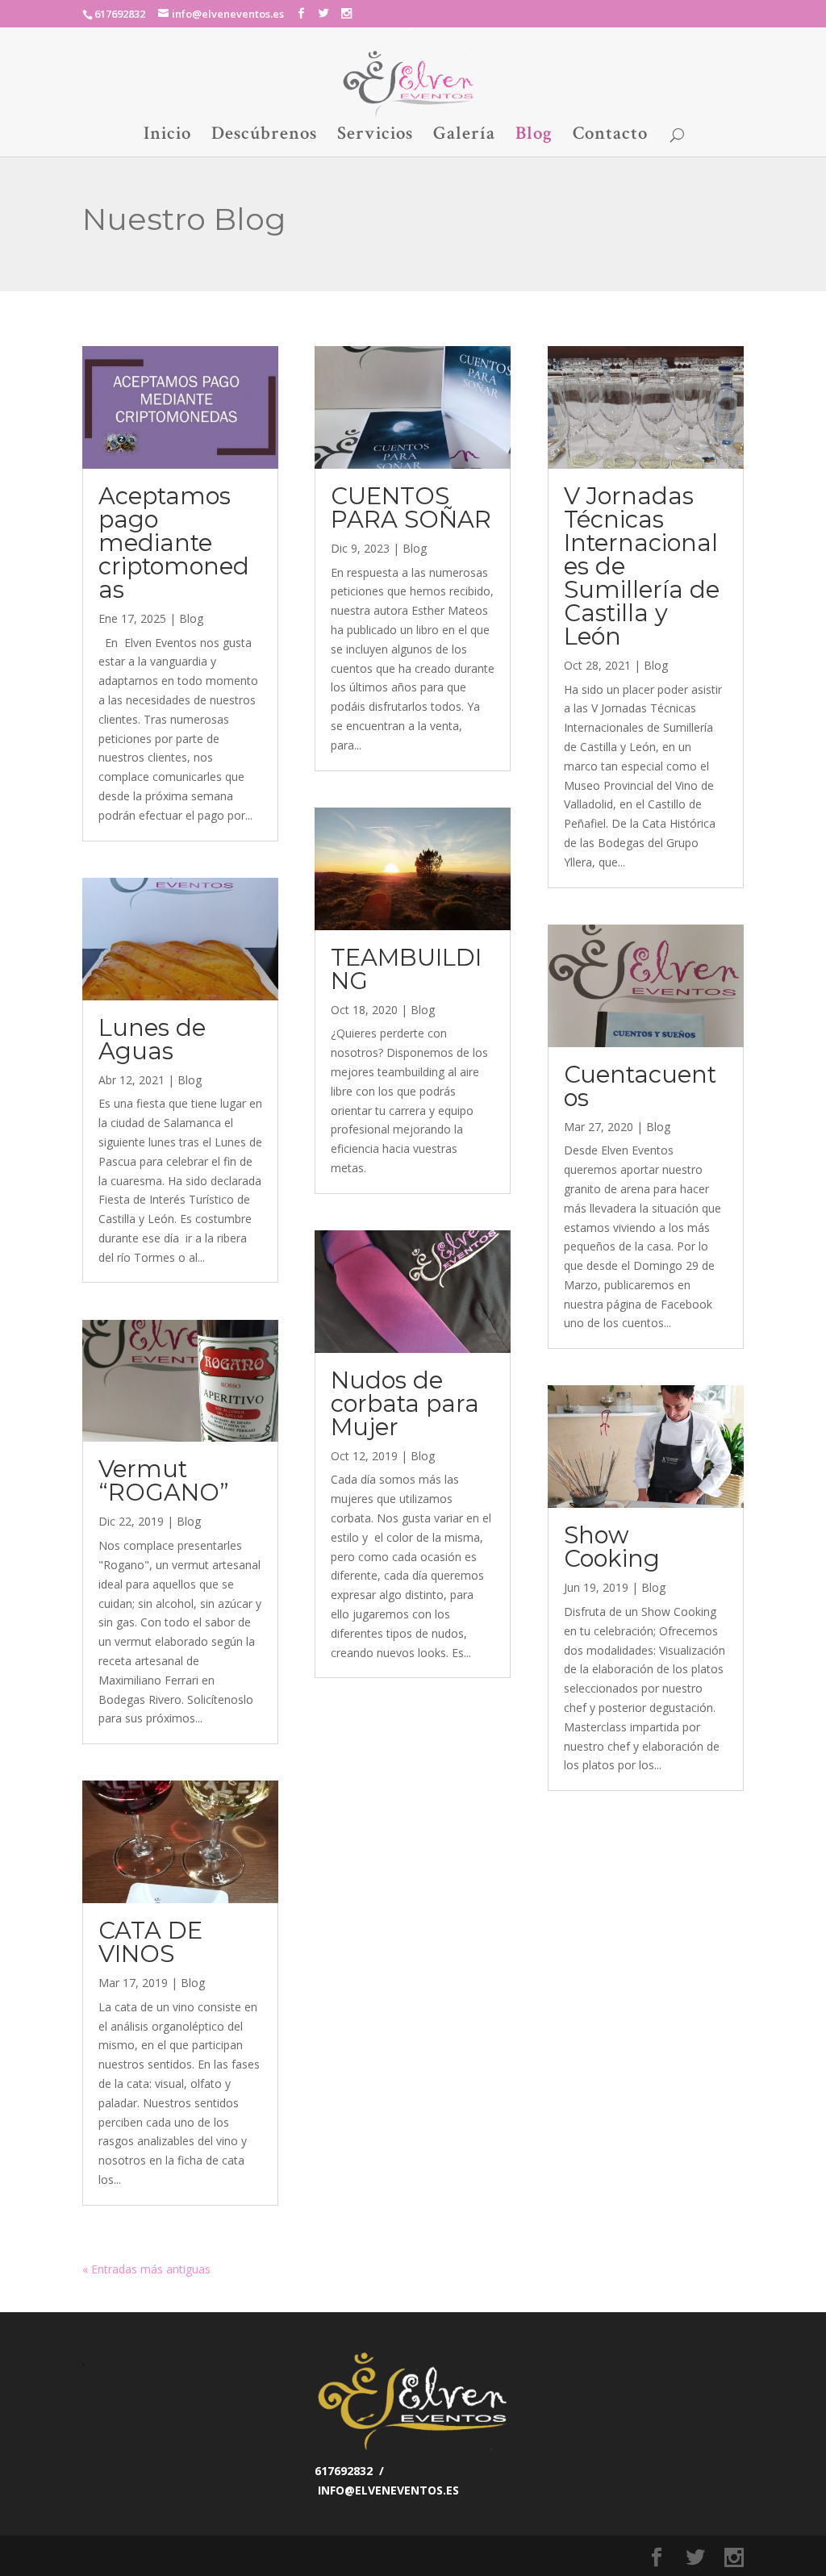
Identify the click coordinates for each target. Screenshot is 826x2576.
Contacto (610, 136)
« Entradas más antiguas (146, 2269)
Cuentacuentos (640, 1086)
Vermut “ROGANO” (164, 1480)
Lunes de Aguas (152, 1039)
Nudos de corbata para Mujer (405, 1403)
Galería (464, 136)
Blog (534, 136)
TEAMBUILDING (406, 969)
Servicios (375, 136)
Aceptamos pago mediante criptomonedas (174, 543)
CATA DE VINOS (150, 1942)
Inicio (167, 136)
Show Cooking (612, 1547)
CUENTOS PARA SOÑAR (411, 507)
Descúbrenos (264, 136)
